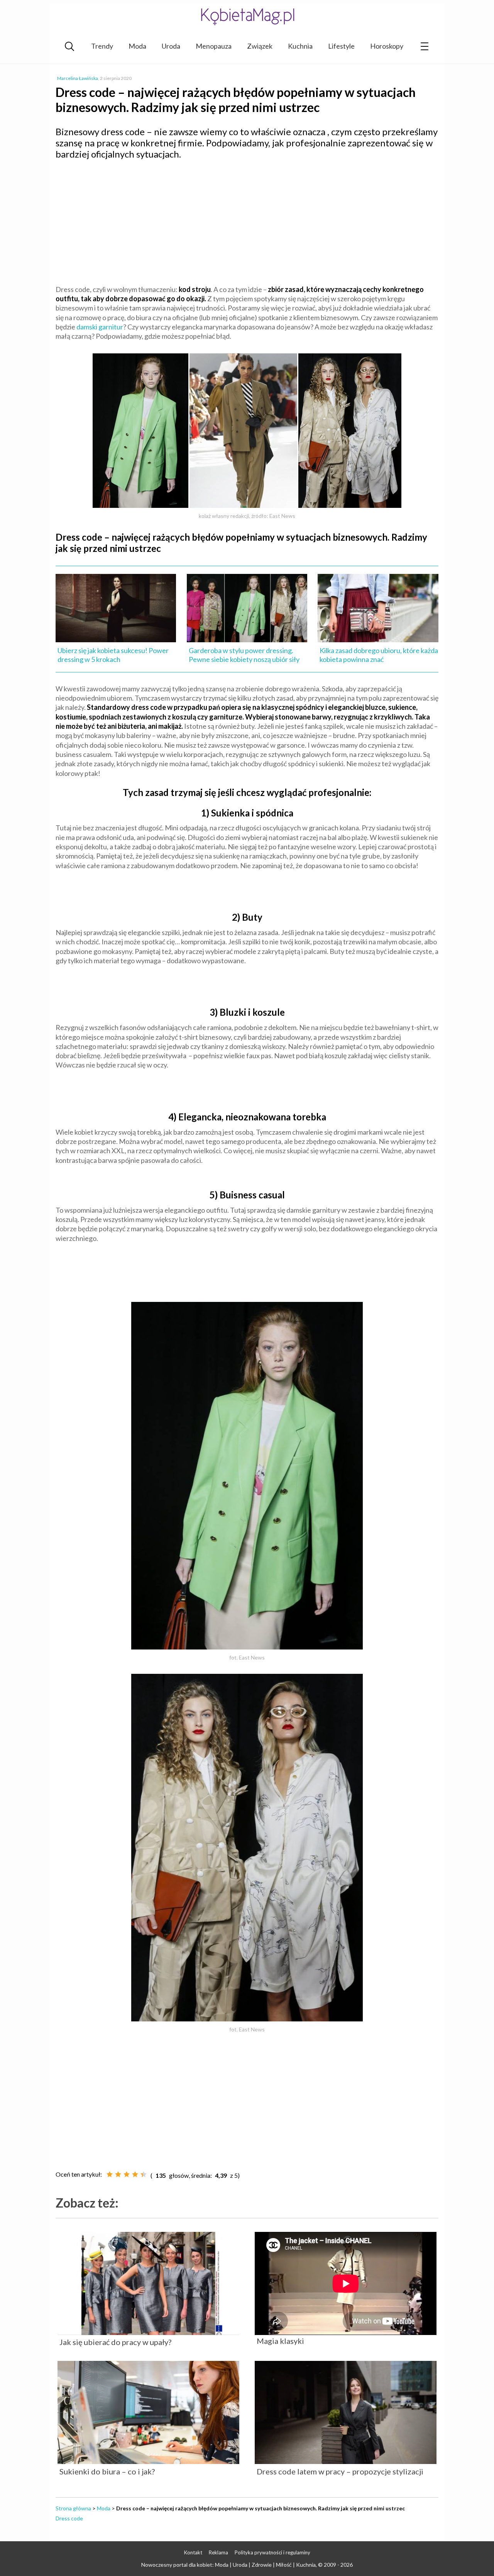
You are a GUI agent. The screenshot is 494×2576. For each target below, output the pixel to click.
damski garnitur (100, 327)
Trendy (102, 46)
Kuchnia (300, 46)
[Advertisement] (247, 222)
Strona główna (73, 2508)
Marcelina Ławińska (78, 78)
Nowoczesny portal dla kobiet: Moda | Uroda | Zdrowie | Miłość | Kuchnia (228, 2565)
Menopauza (214, 46)
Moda (137, 46)
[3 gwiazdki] (127, 2174)
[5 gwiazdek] (144, 2174)
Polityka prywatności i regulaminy (272, 2552)
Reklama (218, 2552)
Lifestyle (341, 46)
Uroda (171, 46)
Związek (260, 46)
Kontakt (193, 2552)
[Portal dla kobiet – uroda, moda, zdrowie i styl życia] (247, 16)
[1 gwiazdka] (110, 2174)
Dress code (69, 2518)
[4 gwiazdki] (135, 2174)
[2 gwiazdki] (118, 2174)
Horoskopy (387, 46)
